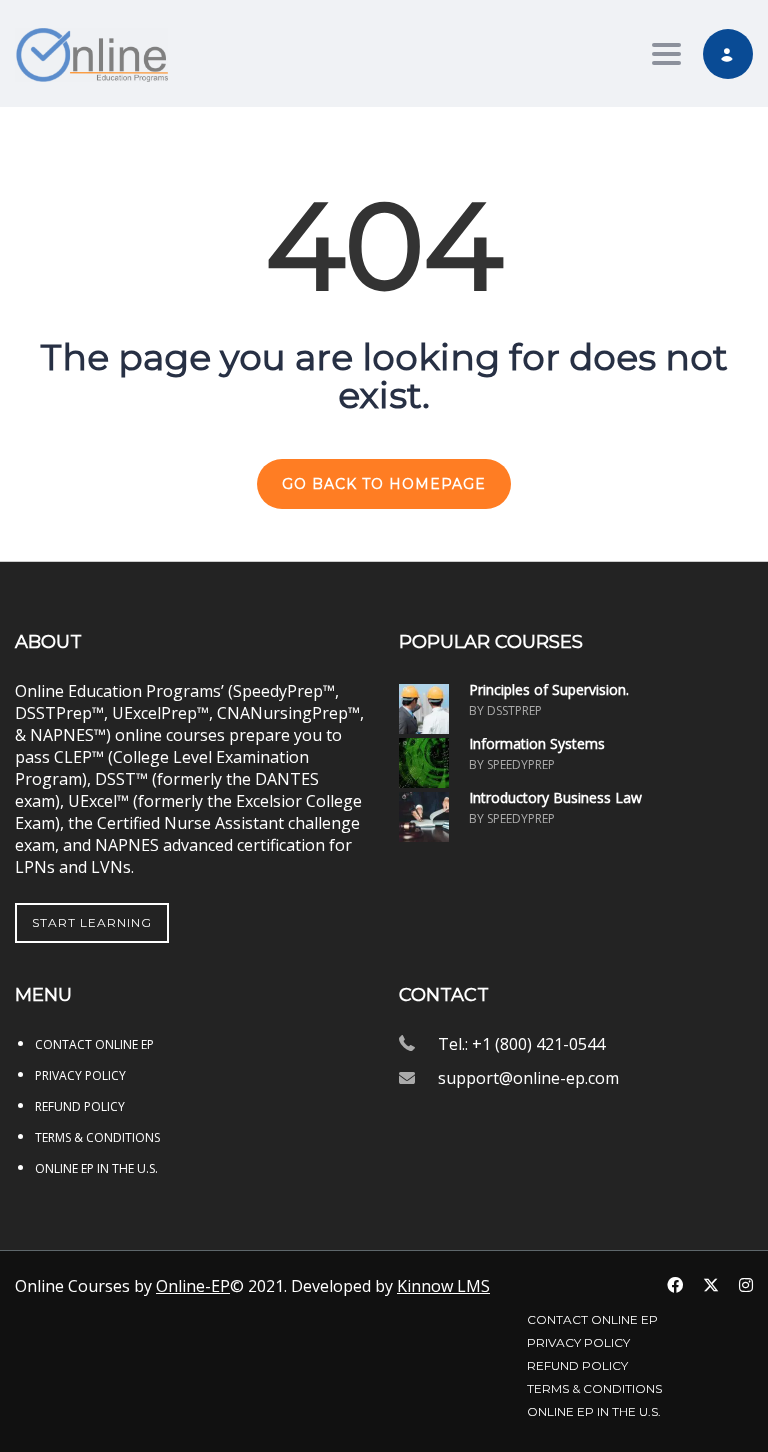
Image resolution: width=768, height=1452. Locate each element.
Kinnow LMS (443, 1286)
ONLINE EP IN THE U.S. (96, 1168)
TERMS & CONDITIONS (97, 1137)
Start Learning (92, 922)
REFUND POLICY (80, 1106)
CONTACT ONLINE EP (94, 1044)
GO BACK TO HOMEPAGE (384, 484)
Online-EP (193, 1286)
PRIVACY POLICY (80, 1075)
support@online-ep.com (528, 1078)
